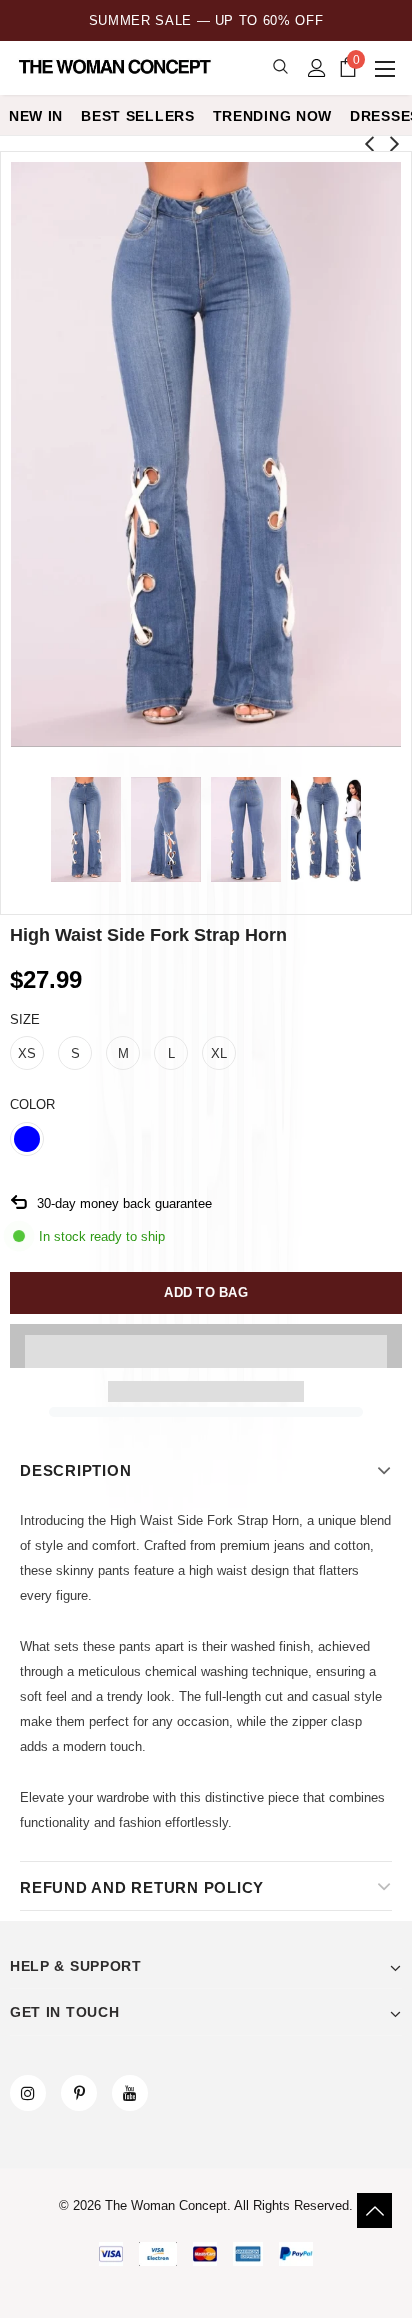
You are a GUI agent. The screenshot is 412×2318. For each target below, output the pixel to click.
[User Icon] (317, 68)
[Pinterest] (79, 2093)
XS (27, 1053)
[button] (206, 1346)
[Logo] (117, 67)
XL (219, 1053)
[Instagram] (28, 2093)
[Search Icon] (280, 67)
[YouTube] (130, 2093)
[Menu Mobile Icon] (387, 68)
